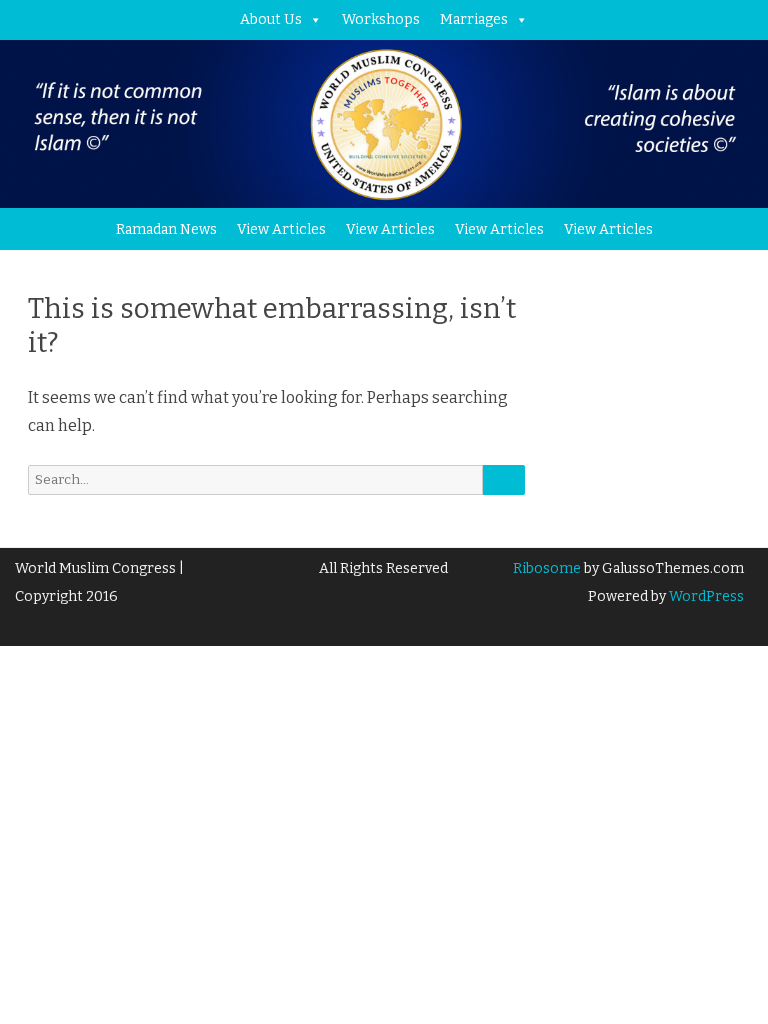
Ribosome (547, 568)
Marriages (474, 19)
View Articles (281, 229)
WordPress (705, 596)
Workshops (381, 19)
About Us (271, 19)
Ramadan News (166, 229)
